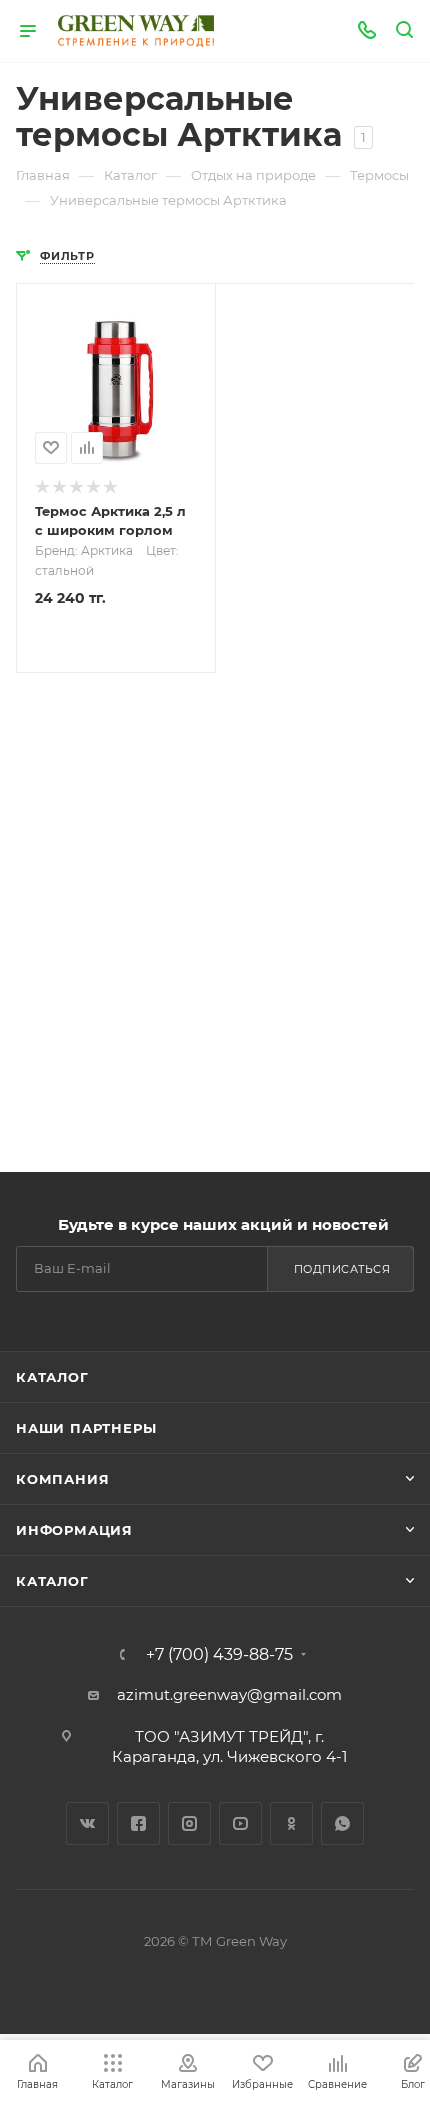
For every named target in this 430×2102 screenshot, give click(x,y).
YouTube (240, 1823)
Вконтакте (87, 1823)
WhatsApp (342, 1823)
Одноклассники (291, 1823)
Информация (74, 1530)
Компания (62, 1479)
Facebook (138, 1823)
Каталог (52, 1377)
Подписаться (342, 1269)
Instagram (189, 1823)
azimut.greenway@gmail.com (229, 1694)
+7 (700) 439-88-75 (219, 1655)
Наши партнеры (86, 1428)
